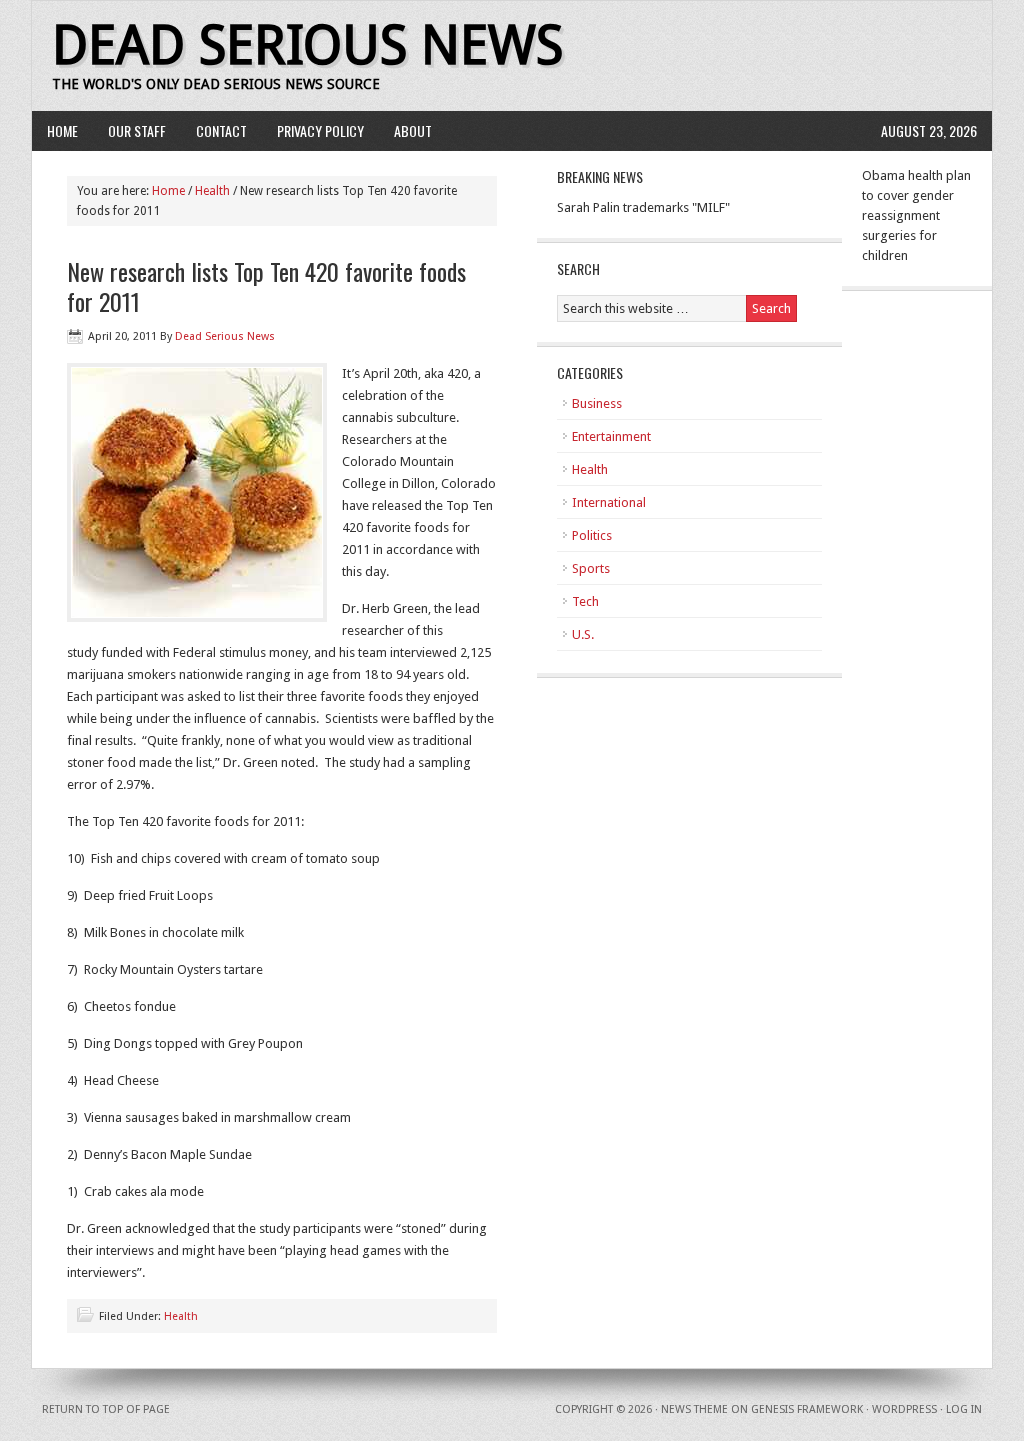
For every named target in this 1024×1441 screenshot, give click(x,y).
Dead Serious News (307, 45)
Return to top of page (106, 1409)
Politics (592, 535)
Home (62, 130)
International (609, 502)
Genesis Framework (807, 1409)
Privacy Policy (320, 130)
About (413, 130)
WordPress (904, 1409)
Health (212, 191)
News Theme (694, 1409)
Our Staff (137, 130)
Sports (591, 568)
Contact (221, 130)
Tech (585, 601)
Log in (964, 1409)
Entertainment (611, 436)
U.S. (583, 634)
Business (597, 403)
